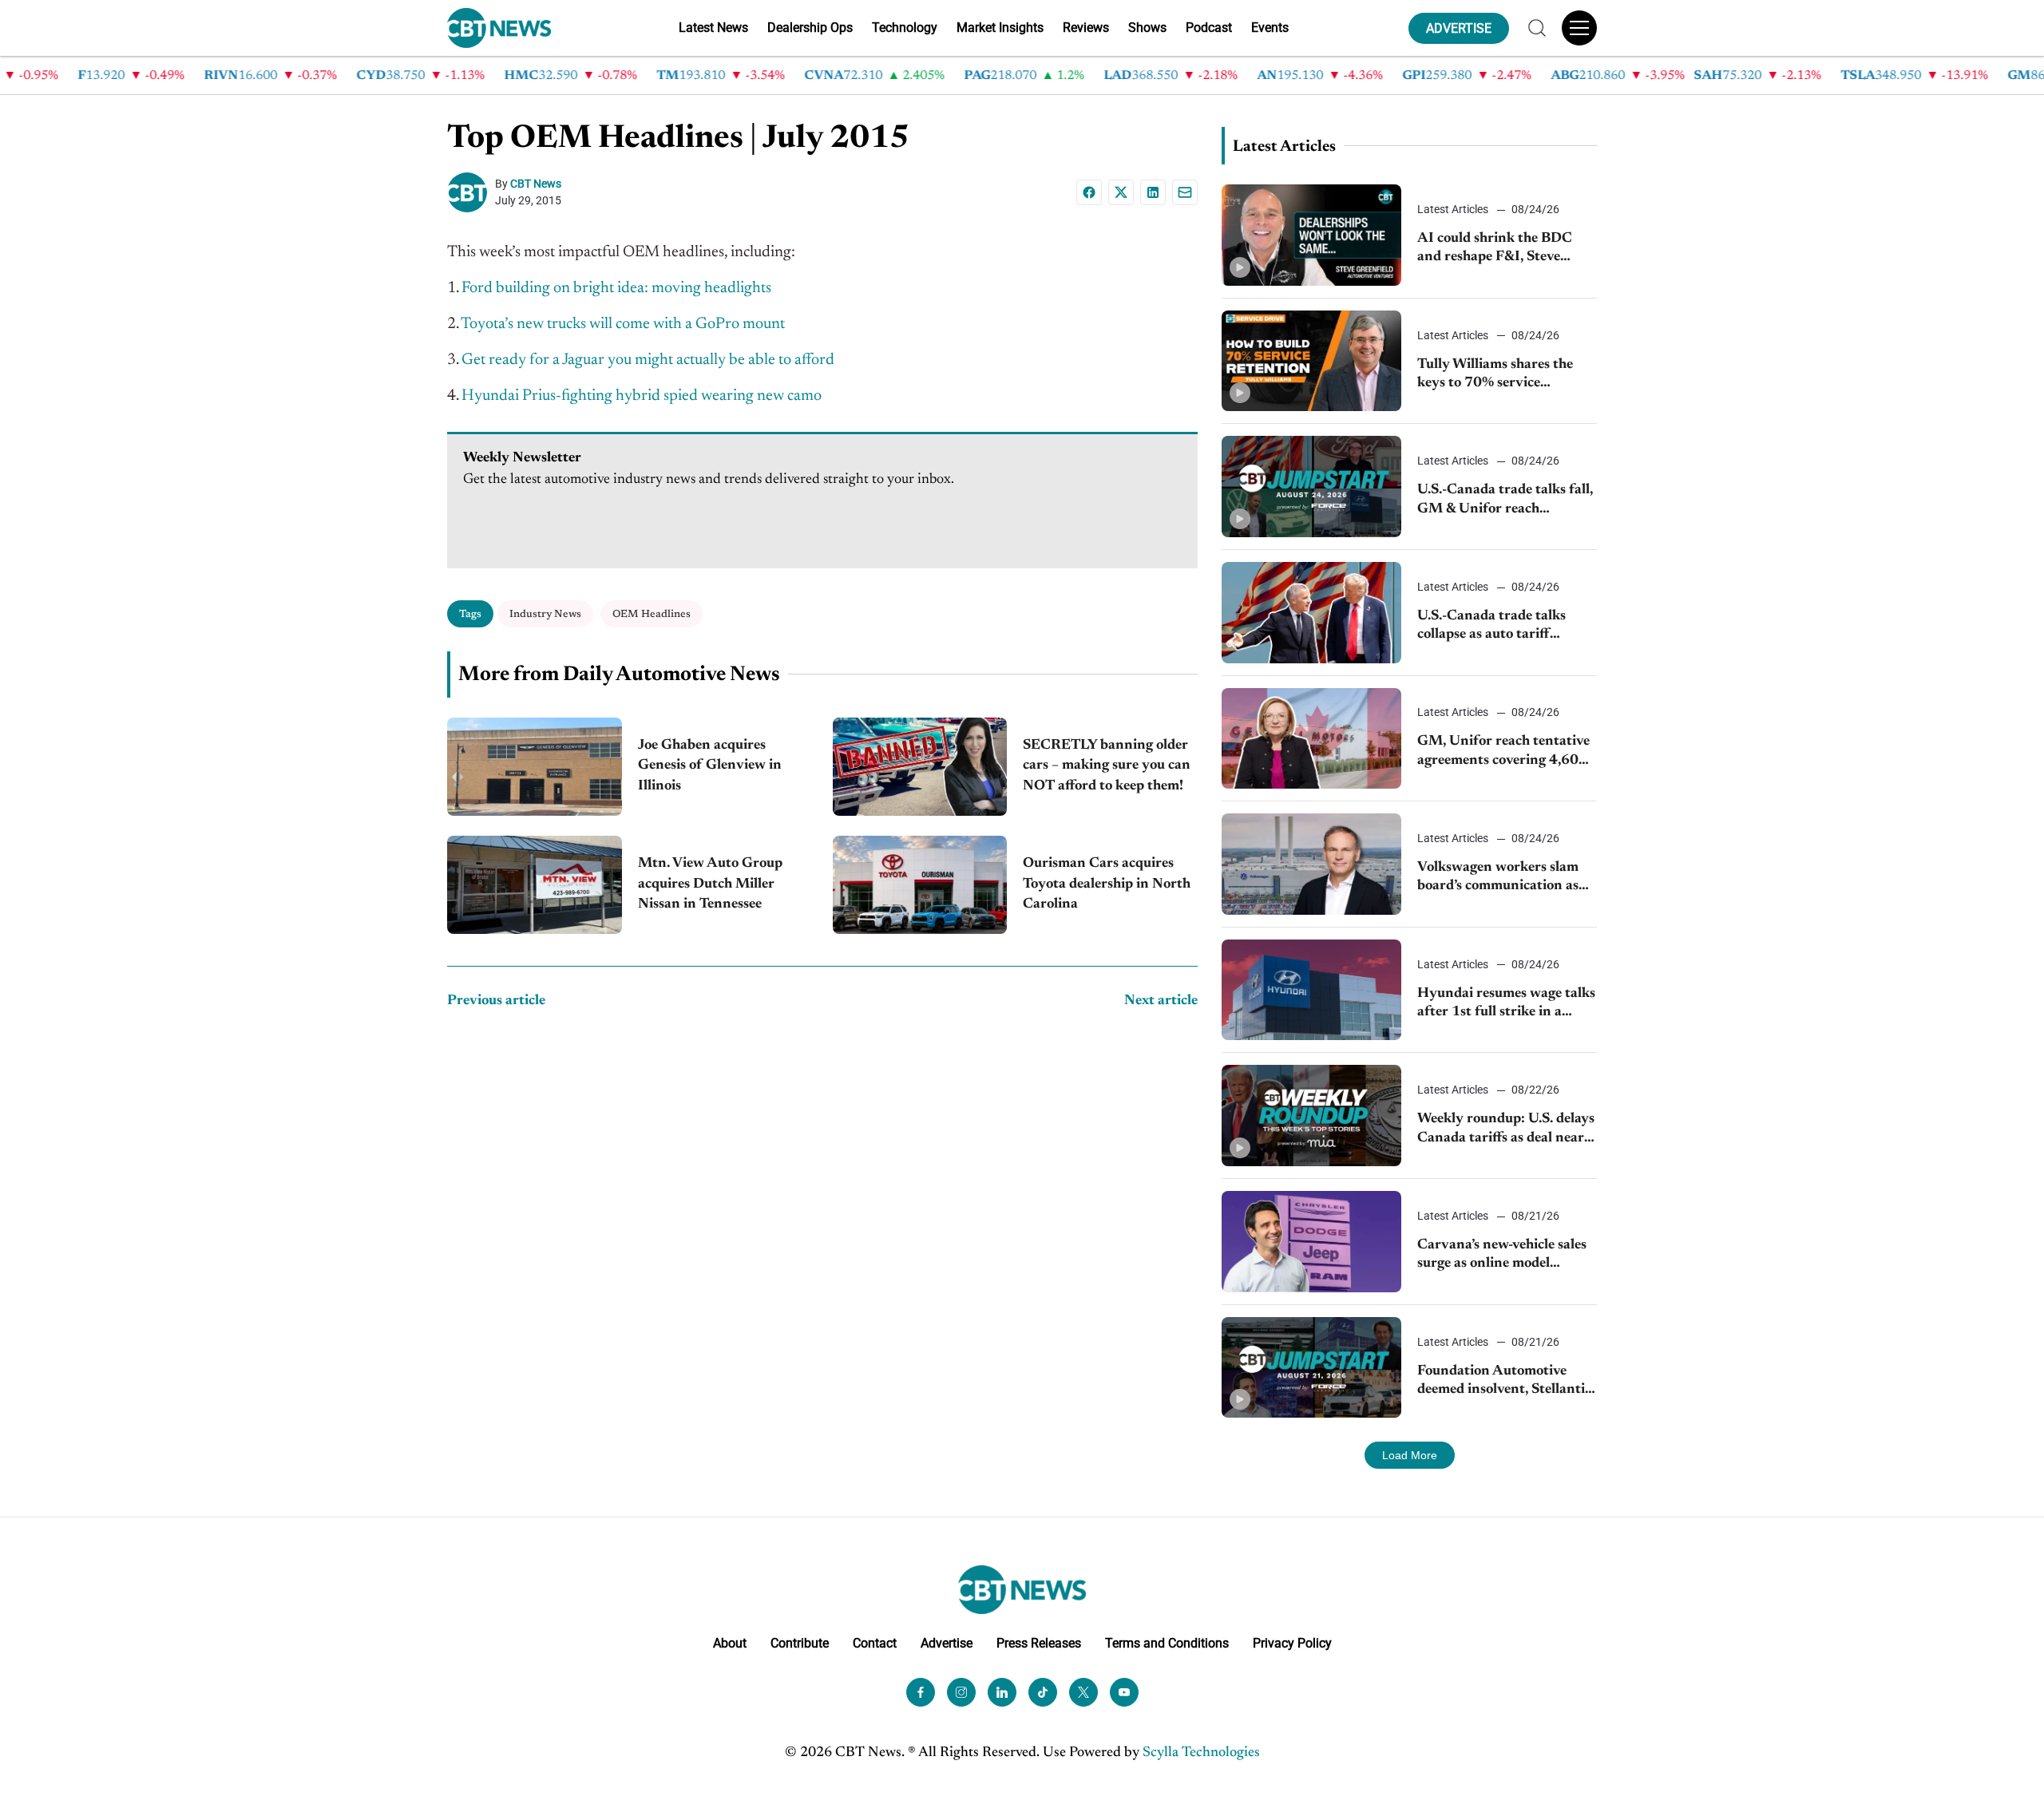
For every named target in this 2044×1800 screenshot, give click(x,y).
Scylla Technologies (1201, 1753)
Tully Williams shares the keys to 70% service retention (1495, 376)
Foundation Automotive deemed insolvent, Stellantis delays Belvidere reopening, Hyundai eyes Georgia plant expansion (1505, 1382)
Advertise (947, 1643)
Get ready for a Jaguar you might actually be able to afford (648, 360)
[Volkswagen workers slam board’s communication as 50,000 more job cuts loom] (1311, 864)
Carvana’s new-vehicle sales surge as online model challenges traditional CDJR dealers (1505, 1256)
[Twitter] (1083, 1692)
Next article (1161, 1001)
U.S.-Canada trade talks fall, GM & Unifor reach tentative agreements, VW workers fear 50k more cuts (1505, 501)
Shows (1147, 28)
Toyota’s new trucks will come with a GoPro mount (623, 324)
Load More (1410, 1455)
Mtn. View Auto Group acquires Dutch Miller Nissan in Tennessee (710, 884)
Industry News (545, 614)
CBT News (536, 184)
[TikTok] (1043, 1692)
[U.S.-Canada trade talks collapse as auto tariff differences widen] (1311, 613)
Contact (875, 1643)
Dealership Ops (810, 28)
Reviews (1086, 28)
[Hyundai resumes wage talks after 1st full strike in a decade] (1311, 990)
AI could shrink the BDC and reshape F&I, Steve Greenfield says (1495, 249)
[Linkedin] (1153, 192)
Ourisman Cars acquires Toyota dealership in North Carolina (1107, 884)
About (730, 1643)
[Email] (1185, 192)
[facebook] (921, 1692)
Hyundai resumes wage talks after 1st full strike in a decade (1506, 1005)
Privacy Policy (1292, 1643)
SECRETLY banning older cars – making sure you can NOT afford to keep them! (1107, 765)
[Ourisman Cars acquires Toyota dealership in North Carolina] (920, 885)
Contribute (800, 1643)
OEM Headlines (652, 614)
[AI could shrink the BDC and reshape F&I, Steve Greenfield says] (1311, 235)
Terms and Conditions (1167, 1643)
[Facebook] (1089, 192)
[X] (1121, 192)
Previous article (496, 1001)
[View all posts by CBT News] (471, 192)
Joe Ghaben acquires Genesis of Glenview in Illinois (710, 765)
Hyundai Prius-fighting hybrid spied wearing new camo (642, 396)
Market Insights (1000, 28)
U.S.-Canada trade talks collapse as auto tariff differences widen (1491, 627)
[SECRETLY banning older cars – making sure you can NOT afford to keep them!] (920, 767)
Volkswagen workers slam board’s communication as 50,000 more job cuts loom (1501, 878)
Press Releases (1039, 1643)
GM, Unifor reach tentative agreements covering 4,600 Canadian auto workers (1503, 752)
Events (1270, 28)
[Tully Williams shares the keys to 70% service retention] (1311, 361)
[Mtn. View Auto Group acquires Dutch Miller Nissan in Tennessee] (535, 885)
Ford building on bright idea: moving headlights (616, 288)
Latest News (713, 28)
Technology (905, 28)
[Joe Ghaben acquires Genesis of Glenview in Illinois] (535, 767)
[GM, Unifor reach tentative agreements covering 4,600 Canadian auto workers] (1311, 739)
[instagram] (961, 1692)
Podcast (1209, 28)
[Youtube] (1124, 1692)
